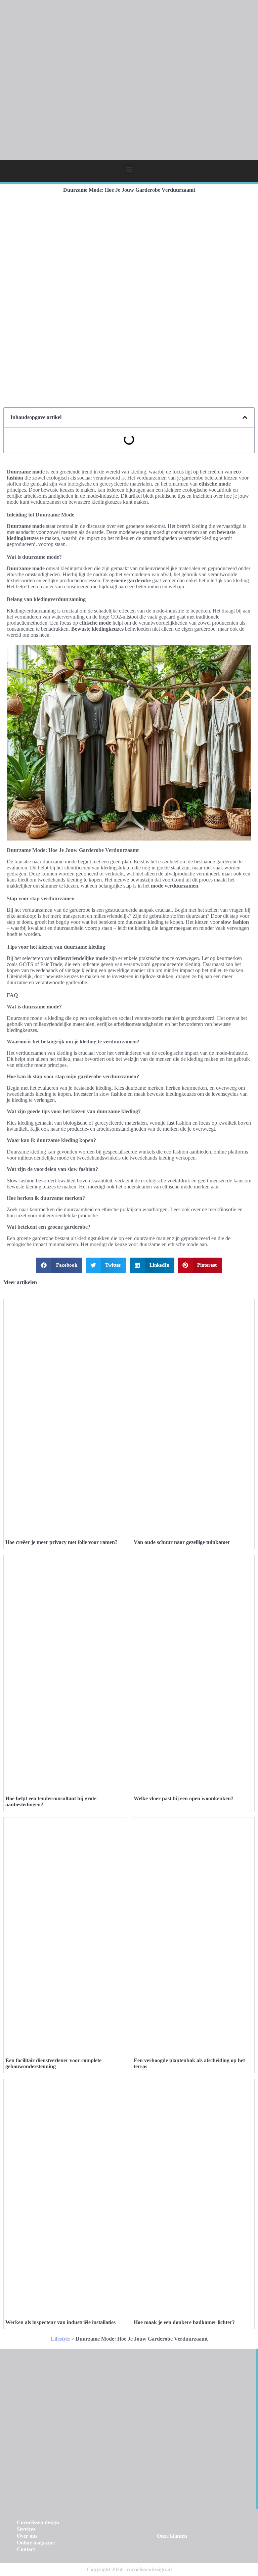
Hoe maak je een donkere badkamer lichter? (184, 2322)
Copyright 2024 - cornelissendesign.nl (129, 2569)
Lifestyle (60, 2339)
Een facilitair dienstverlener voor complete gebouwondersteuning (53, 2063)
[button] (129, 169)
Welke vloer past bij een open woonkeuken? (184, 1798)
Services (26, 2529)
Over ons (27, 2536)
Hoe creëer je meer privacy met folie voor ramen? (61, 1542)
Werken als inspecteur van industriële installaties (60, 2322)
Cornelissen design (38, 2522)
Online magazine (36, 2543)
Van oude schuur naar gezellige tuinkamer (182, 1542)
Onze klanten (172, 2536)
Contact (26, 2549)
